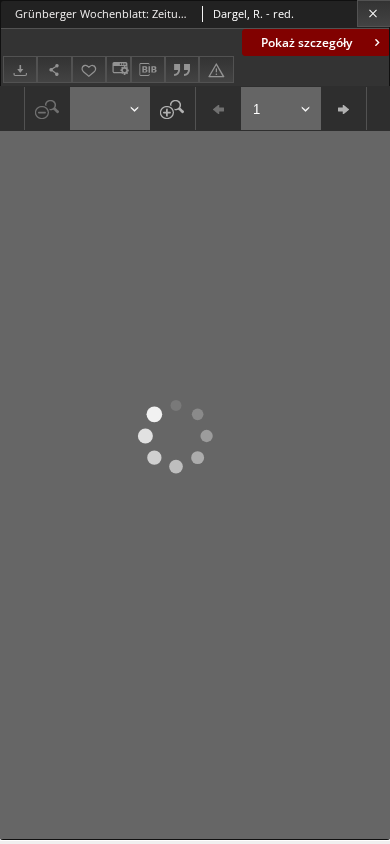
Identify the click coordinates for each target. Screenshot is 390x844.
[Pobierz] (20, 69)
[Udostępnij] (54, 69)
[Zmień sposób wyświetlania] (118, 69)
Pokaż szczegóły (306, 42)
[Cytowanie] (182, 69)
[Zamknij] (373, 13)
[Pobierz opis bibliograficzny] (148, 70)
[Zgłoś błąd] (216, 69)
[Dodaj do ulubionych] (89, 69)
